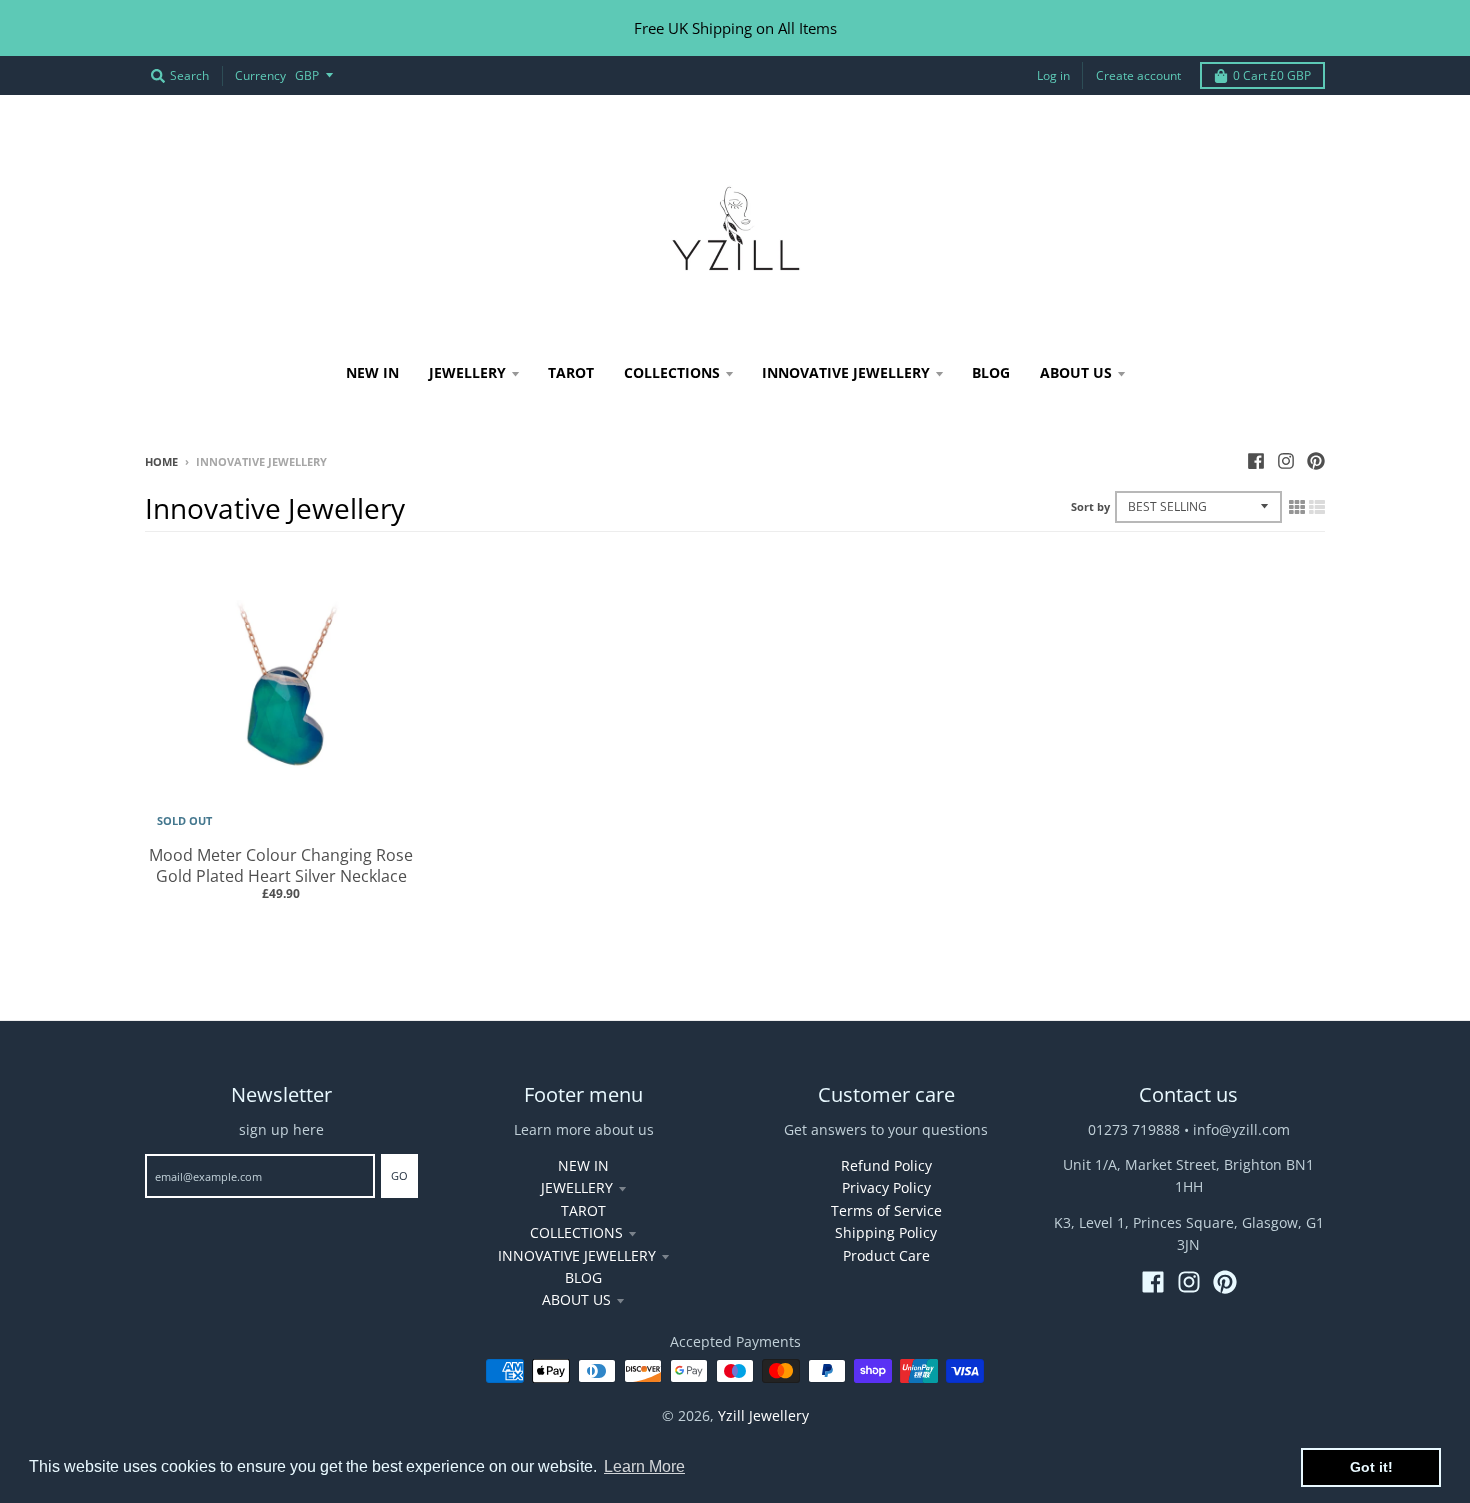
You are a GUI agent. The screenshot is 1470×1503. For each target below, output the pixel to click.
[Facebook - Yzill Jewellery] (1256, 461)
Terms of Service (886, 1210)
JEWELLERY (577, 1187)
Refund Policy (886, 1165)
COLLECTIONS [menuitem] (672, 372)
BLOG (583, 1277)
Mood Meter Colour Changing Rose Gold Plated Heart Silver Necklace (281, 865)
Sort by (1090, 506)
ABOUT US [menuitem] (1076, 372)
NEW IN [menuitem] (372, 372)
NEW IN (583, 1165)
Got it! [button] (1371, 1467)
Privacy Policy (886, 1187)
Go (399, 1175)
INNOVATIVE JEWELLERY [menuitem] (846, 372)
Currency (260, 75)
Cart (1272, 75)
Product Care (886, 1255)
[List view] (1317, 507)
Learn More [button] (644, 1466)
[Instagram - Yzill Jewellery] (1286, 461)
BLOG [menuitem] (991, 372)
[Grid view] (1297, 507)
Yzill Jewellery (763, 1415)
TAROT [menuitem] (571, 372)
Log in (1053, 75)
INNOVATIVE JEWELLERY (577, 1255)
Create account (1138, 75)
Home (161, 461)
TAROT (583, 1210)
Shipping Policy (886, 1232)
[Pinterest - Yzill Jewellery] (1316, 461)
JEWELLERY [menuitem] (467, 372)
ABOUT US (576, 1299)
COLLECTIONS (576, 1232)
